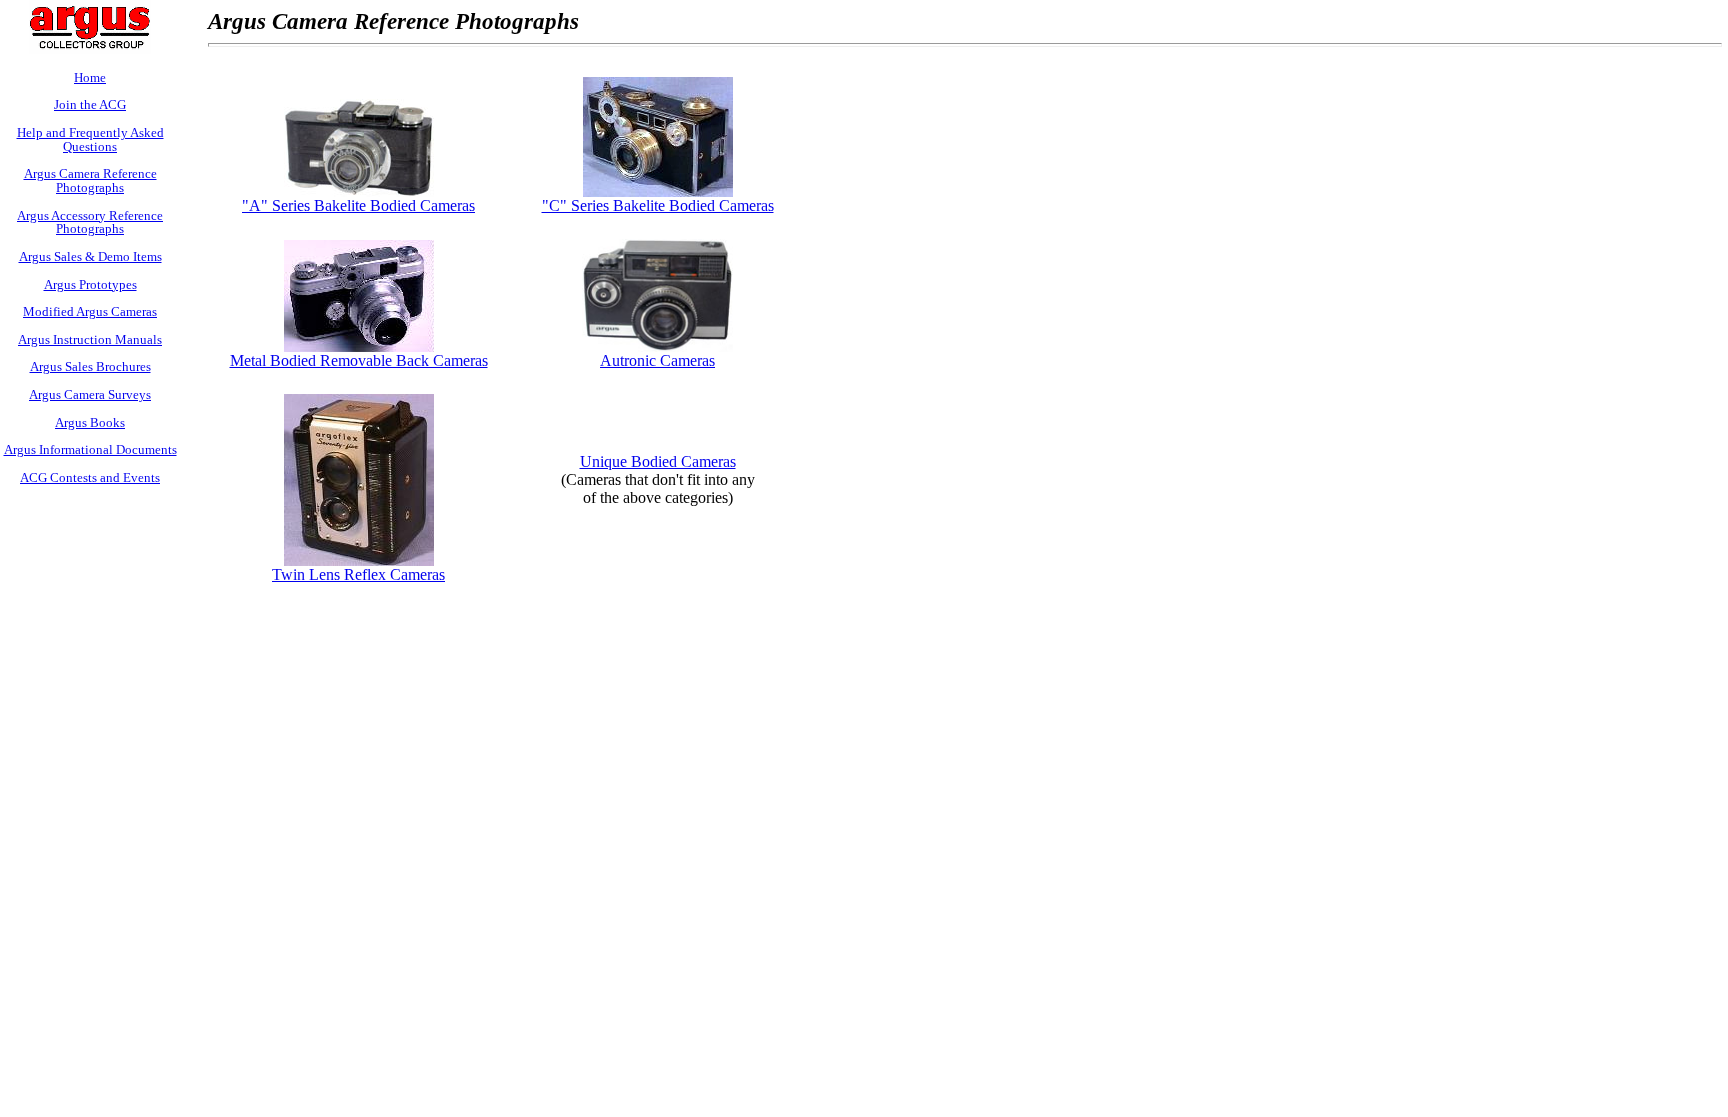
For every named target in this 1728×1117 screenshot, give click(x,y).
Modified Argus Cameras (90, 311)
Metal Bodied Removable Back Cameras (359, 360)
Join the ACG (90, 104)
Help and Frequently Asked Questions (90, 139)
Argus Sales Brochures (90, 366)
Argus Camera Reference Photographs (90, 180)
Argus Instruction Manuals (90, 339)
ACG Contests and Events (90, 477)
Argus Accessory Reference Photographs (90, 222)
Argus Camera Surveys (90, 394)
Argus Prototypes (90, 284)
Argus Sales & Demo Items (90, 256)
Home (90, 77)
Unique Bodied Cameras (658, 461)
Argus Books (90, 422)
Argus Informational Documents (90, 449)
